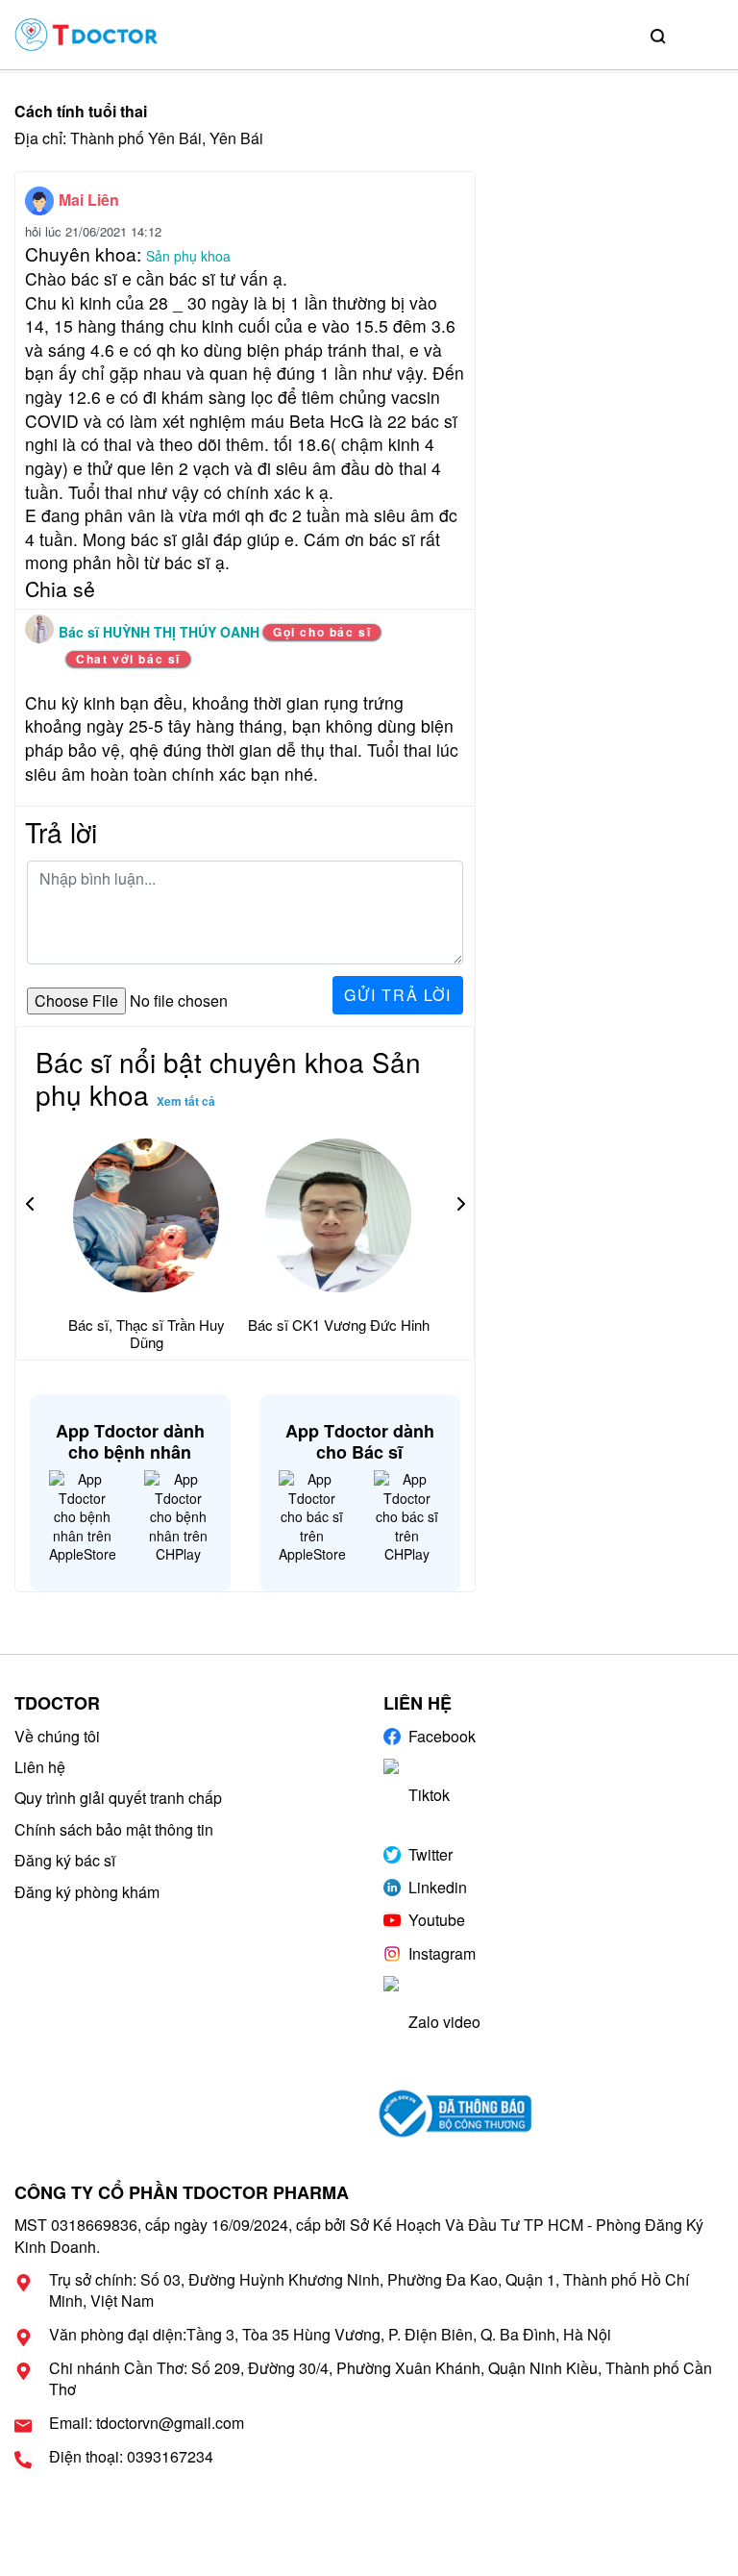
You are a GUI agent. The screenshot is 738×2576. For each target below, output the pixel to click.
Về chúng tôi (57, 1736)
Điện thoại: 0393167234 (131, 2457)
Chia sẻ (60, 588)
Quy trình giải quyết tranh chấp (118, 1798)
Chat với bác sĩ (128, 659)
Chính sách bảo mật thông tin (114, 1829)
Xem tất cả (186, 1101)
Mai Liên (89, 200)
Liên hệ (40, 1767)
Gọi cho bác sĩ (322, 632)
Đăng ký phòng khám (87, 1892)
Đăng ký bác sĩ (65, 1860)
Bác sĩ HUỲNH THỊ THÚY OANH (161, 632)
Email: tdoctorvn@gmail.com (147, 2423)
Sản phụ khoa (188, 256)
